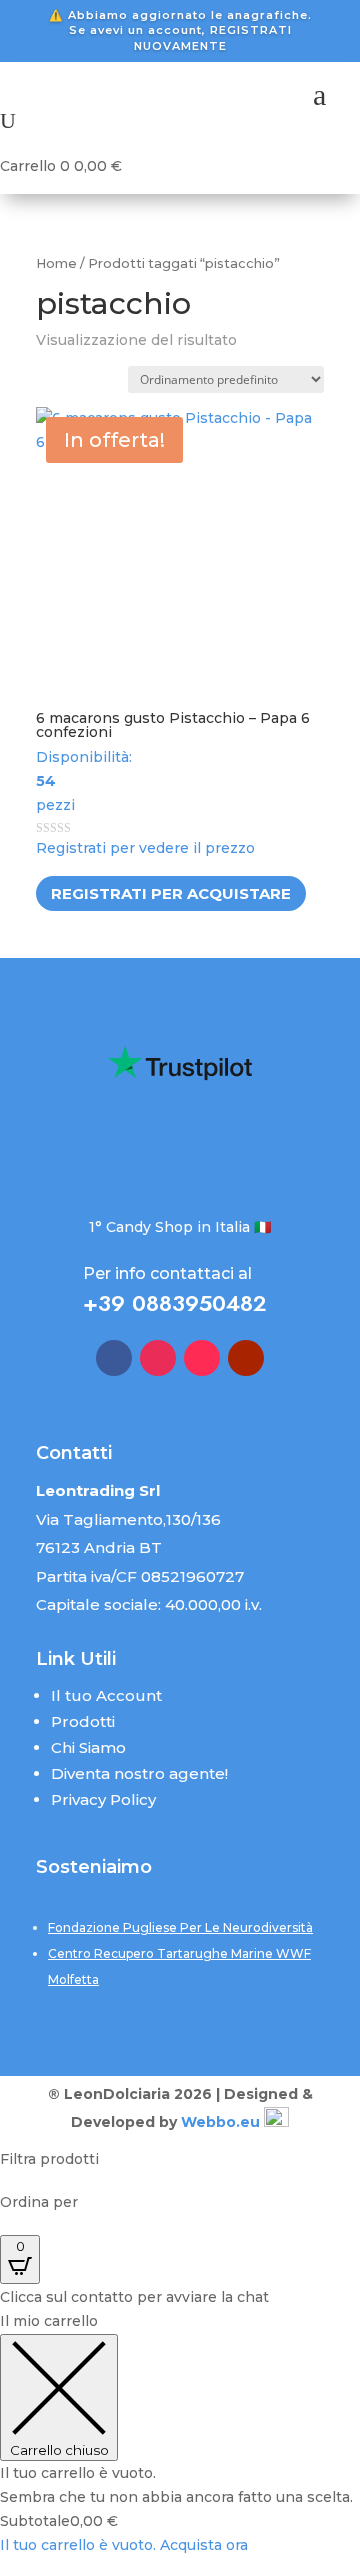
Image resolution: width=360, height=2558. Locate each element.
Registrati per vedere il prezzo (145, 848)
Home (56, 263)
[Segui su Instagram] (158, 1358)
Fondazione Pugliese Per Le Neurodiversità (180, 1927)
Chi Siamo (88, 1747)
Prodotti (83, 1721)
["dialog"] (180, 2434)
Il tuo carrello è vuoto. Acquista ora (124, 2545)
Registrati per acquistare (171, 893)
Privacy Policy (103, 1799)
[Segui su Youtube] (246, 1358)
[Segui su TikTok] (202, 1358)
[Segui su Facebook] (114, 1358)
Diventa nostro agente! (139, 1773)
